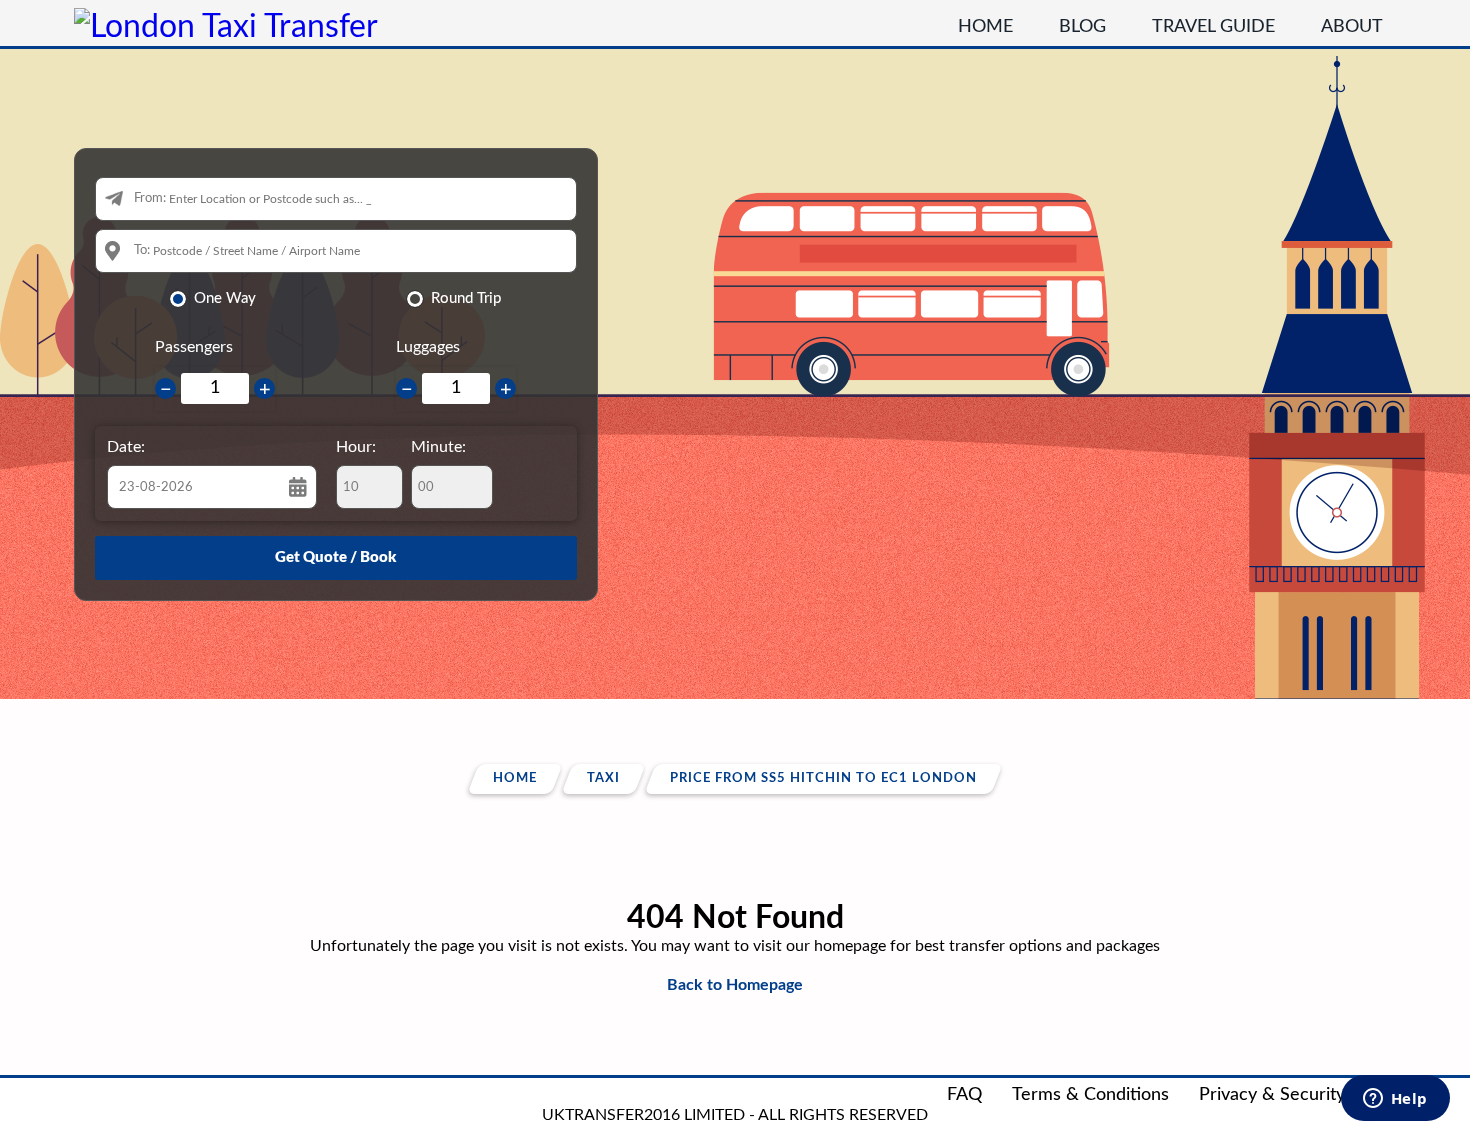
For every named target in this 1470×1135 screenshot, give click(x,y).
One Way (225, 298)
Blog (1082, 27)
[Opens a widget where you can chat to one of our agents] (1395, 1100)
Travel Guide (1213, 27)
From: (150, 198)
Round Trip (466, 298)
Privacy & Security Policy (1298, 1095)
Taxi (603, 778)
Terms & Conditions (1090, 1095)
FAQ (964, 1095)
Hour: (356, 447)
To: (142, 250)
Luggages (428, 347)
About (1352, 27)
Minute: (438, 447)
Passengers (194, 347)
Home (985, 27)
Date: (126, 447)
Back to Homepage (735, 985)
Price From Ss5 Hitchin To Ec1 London (823, 778)
